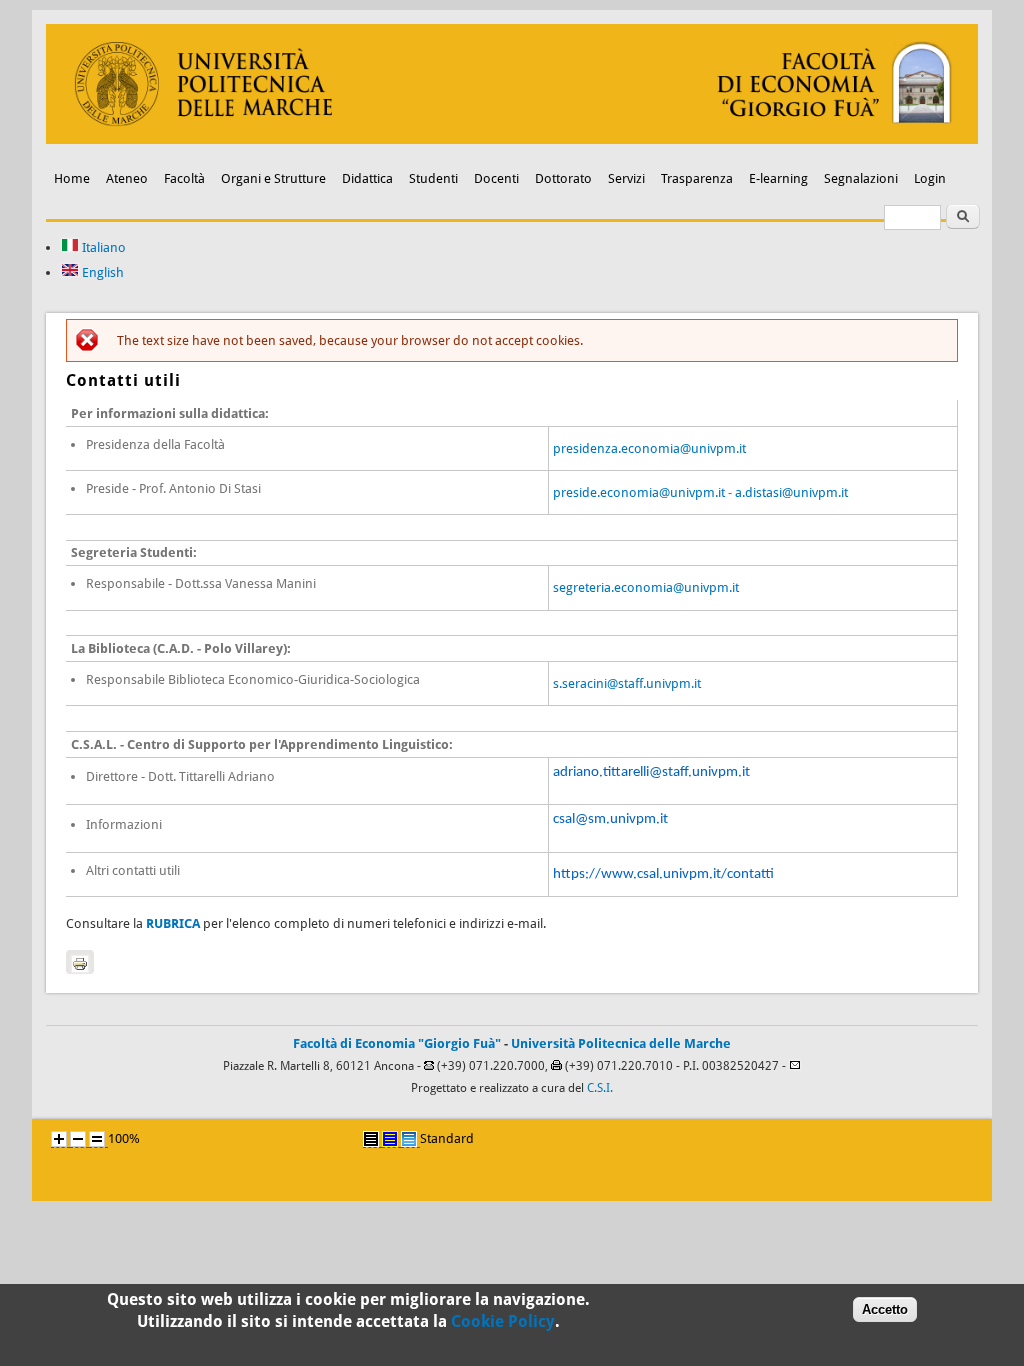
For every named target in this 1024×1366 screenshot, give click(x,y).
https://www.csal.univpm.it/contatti (663, 874)
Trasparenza (697, 178)
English (101, 272)
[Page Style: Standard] (409, 1139)
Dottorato (563, 178)
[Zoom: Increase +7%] (59, 1139)
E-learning (778, 178)
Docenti (496, 178)
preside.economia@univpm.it (639, 492)
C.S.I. (600, 1088)
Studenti (433, 178)
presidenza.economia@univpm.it (649, 448)
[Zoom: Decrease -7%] (78, 1139)
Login (930, 178)
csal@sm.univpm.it (610, 819)
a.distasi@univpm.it (791, 492)
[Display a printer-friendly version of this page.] (80, 962)
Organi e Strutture (273, 178)
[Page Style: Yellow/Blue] (390, 1139)
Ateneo (127, 178)
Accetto (885, 1309)
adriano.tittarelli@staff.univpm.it (651, 772)
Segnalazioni (861, 178)
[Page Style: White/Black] (371, 1139)
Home (72, 178)
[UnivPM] (511, 139)
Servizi (626, 178)
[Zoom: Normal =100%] (97, 1139)
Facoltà (184, 178)
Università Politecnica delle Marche (621, 1043)
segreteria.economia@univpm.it (646, 587)
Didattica (367, 178)
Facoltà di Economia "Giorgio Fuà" (397, 1043)
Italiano (102, 247)
